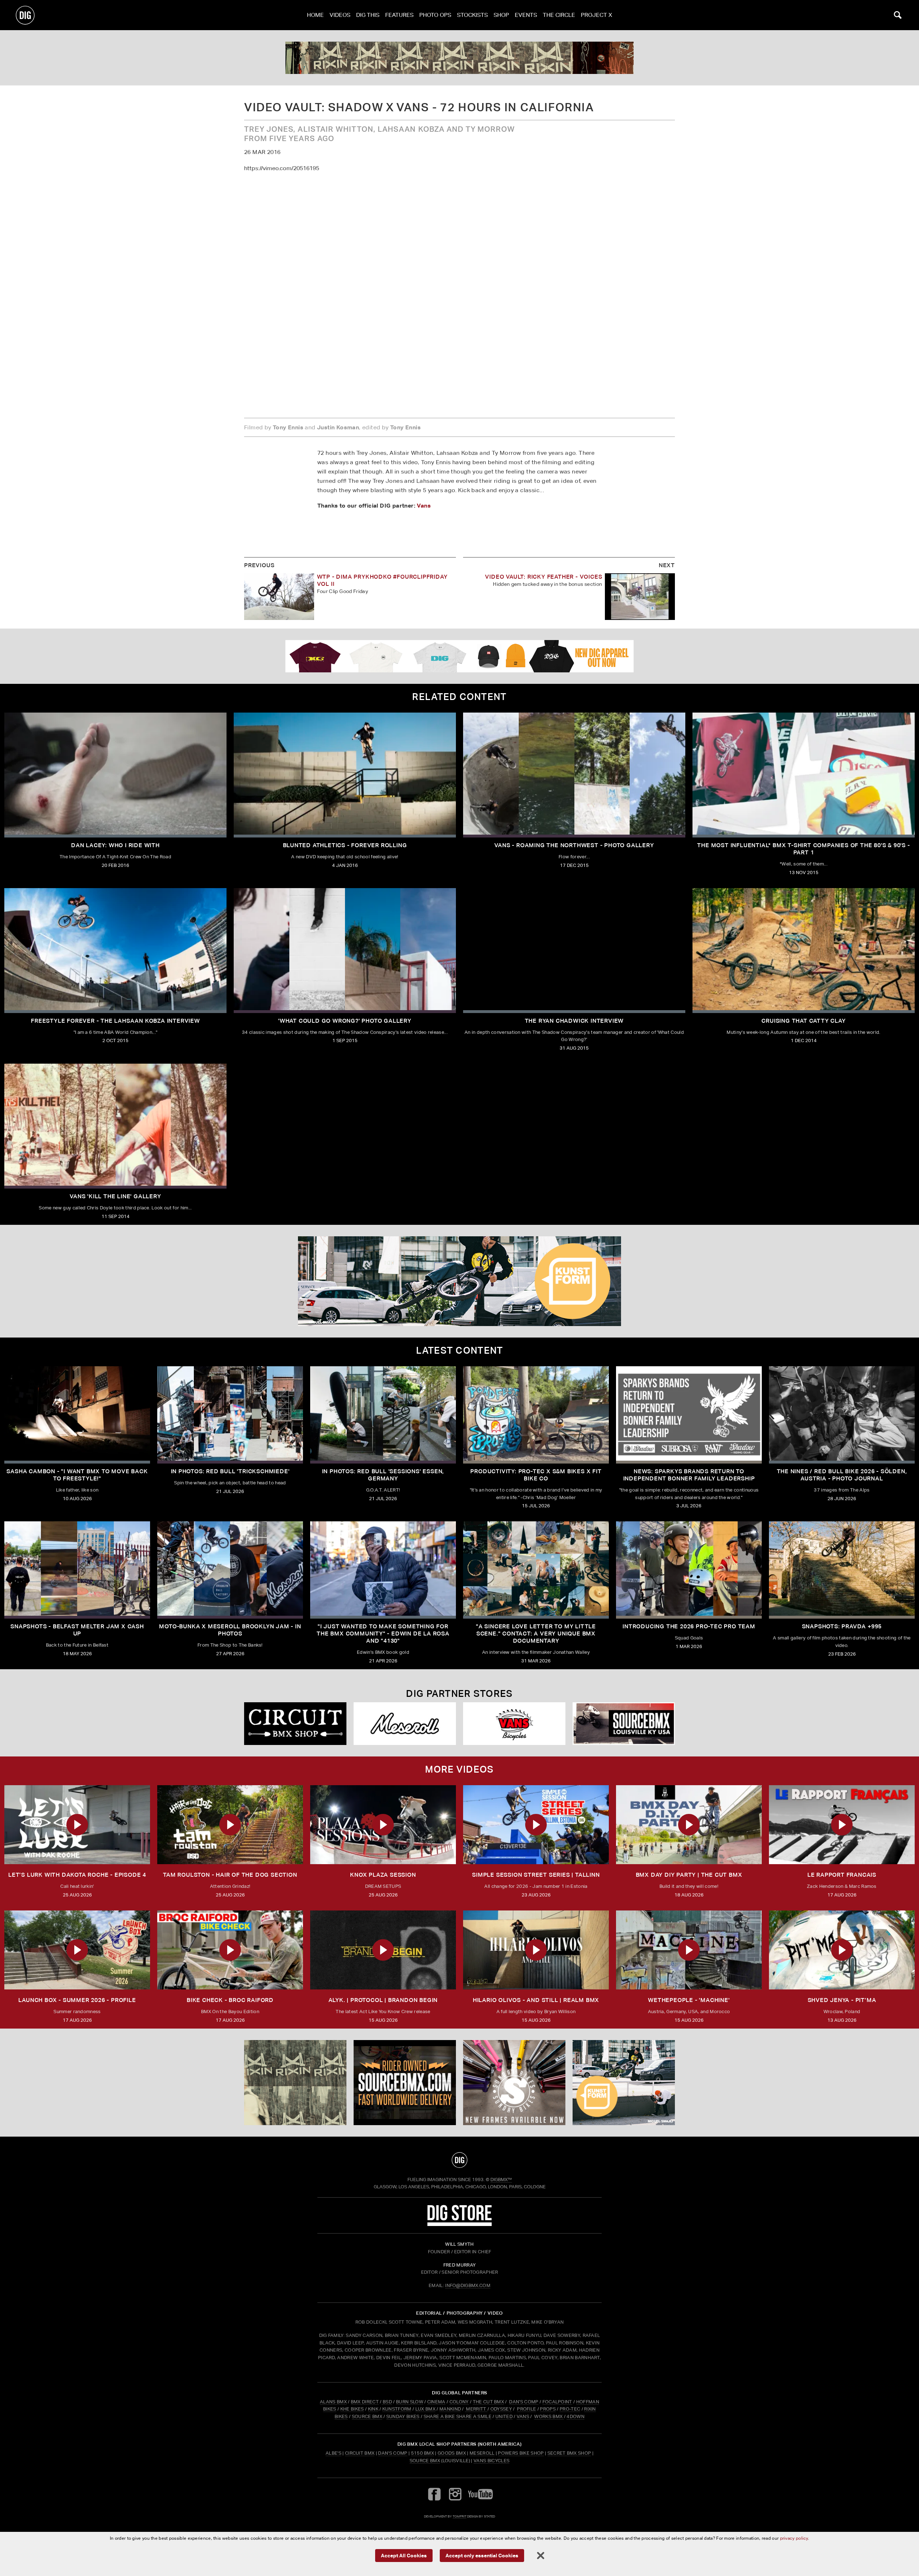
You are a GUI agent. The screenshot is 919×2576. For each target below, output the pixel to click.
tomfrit (459, 2516)
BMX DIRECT (365, 2402)
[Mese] (405, 1724)
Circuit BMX (360, 2453)
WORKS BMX (549, 2416)
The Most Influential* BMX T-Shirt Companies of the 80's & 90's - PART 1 (803, 849)
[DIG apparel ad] (459, 656)
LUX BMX (425, 2409)
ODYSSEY (501, 2409)
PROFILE (526, 2409)
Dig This (368, 15)
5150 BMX (423, 2453)
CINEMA (436, 2402)
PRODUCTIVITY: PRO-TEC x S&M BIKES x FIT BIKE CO (536, 1475)
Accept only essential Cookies (482, 2555)
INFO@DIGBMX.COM (468, 2285)
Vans (424, 505)
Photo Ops (435, 15)
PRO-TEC (570, 2409)
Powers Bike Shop (521, 2453)
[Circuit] (295, 1724)
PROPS (548, 2409)
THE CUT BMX (489, 2402)
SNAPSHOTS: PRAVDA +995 (842, 1626)
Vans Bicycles (491, 2461)
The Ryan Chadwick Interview (574, 1021)
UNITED (504, 2416)
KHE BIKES (352, 2409)
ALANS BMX (333, 2402)
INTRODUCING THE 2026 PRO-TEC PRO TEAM (689, 1626)
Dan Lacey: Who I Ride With (115, 845)
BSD (387, 2402)
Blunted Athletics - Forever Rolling (345, 845)
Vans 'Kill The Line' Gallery (115, 1196)
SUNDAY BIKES (403, 2416)
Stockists (472, 15)
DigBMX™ (501, 2180)
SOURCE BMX (367, 2416)
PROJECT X (596, 15)
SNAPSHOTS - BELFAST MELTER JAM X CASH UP (77, 1630)
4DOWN (575, 2416)
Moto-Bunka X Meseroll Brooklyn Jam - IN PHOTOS (230, 1630)
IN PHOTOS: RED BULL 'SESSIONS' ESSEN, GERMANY (383, 1475)
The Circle (559, 15)
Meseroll (482, 2453)
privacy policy (794, 2538)
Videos (340, 15)
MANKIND (450, 2409)
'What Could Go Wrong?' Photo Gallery (345, 1021)
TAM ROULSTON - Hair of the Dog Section (230, 1875)
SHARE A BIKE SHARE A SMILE (458, 2416)
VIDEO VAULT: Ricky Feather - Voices (544, 577)
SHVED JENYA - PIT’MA (842, 2000)
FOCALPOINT (557, 2402)
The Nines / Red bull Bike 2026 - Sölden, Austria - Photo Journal (842, 1475)
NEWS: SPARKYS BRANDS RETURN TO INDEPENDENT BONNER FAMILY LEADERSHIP (689, 1475)
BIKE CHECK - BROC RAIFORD (230, 2000)
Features (399, 15)
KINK (373, 2409)
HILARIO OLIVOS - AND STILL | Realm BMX (536, 2000)
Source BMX (425, 2461)
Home (315, 15)
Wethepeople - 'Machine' (689, 2000)
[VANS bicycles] (514, 1724)
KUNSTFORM (397, 2409)
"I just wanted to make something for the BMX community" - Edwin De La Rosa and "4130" (383, 1634)
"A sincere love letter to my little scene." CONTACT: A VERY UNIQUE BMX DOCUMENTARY (536, 1634)
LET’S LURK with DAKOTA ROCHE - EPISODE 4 (77, 1875)
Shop (501, 15)
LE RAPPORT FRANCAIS (842, 1875)
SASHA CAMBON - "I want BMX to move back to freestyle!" (77, 1475)
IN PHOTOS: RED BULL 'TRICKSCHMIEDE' (230, 1471)
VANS (523, 2416)
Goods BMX (452, 2453)
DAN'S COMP (524, 2402)
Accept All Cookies (404, 2555)
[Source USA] (624, 1724)
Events (526, 15)
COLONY (459, 2402)
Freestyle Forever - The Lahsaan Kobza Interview (115, 1021)
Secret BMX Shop (569, 2453)
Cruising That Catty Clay (803, 1021)
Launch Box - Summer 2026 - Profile (77, 2000)
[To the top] (459, 2160)
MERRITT (476, 2409)
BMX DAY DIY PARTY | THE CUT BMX (689, 1875)
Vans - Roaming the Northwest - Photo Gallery (574, 845)
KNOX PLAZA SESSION (383, 1875)
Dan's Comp (393, 2453)
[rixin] (459, 58)
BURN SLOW (410, 2402)
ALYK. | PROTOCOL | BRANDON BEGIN (383, 2000)
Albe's (333, 2453)
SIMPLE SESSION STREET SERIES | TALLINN (536, 1875)
